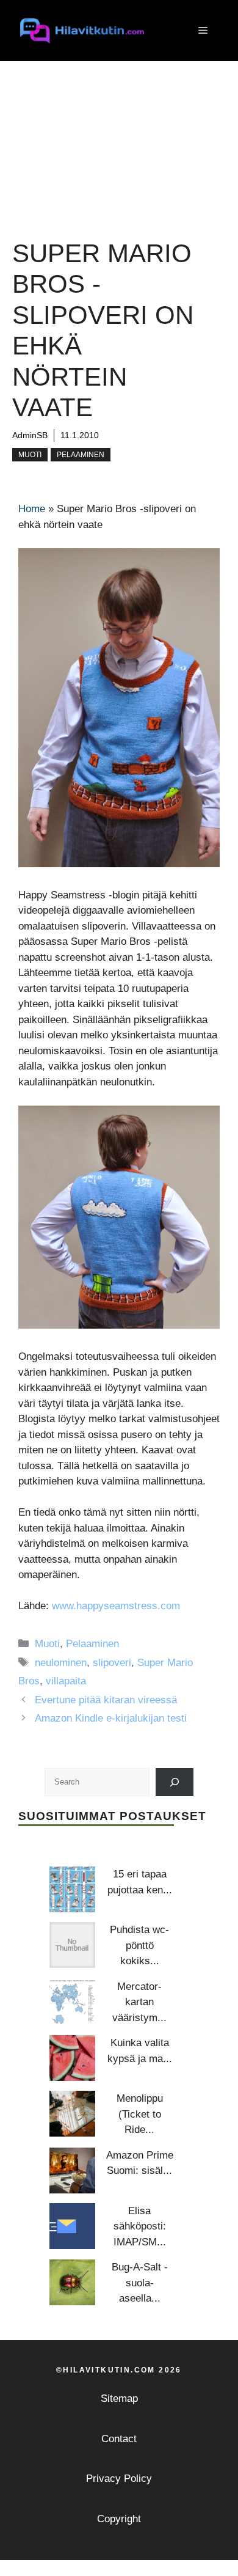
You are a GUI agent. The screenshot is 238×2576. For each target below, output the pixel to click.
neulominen (61, 1663)
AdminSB (30, 435)
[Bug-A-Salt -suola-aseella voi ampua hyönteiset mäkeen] (72, 2282)
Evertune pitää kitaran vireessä (106, 1700)
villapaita (66, 1681)
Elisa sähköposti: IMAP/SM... (140, 2226)
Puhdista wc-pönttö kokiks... (139, 1945)
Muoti (30, 455)
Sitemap (119, 2398)
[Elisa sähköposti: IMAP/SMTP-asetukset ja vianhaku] (72, 2226)
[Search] (175, 1782)
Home (32, 509)
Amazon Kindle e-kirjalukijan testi (111, 1718)
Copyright (119, 2519)
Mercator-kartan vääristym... (139, 2002)
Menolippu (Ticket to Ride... (140, 2114)
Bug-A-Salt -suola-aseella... (140, 2283)
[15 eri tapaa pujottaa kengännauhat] (72, 1889)
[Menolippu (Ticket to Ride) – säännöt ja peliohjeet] (72, 2114)
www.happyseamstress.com (116, 1606)
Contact (119, 2439)
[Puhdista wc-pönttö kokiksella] (72, 1945)
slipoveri (112, 1663)
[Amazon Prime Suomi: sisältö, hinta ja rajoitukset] (72, 2171)
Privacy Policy (119, 2479)
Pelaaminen (81, 455)
